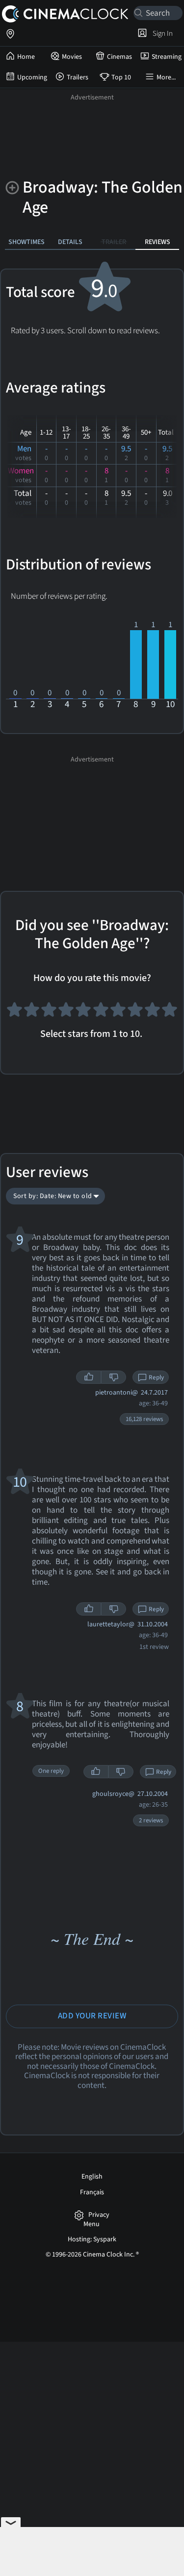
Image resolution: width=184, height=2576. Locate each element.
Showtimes (26, 242)
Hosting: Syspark (92, 2239)
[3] (49, 1013)
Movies (72, 57)
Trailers (78, 77)
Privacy (99, 2215)
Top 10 (121, 77)
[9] (152, 1013)
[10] (170, 1013)
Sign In (161, 33)
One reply (51, 1771)
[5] (83, 1013)
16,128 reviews (144, 1419)
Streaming (167, 57)
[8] (135, 1013)
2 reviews (151, 1820)
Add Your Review (92, 2016)
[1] (14, 1013)
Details (70, 242)
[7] (118, 1013)
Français (92, 2192)
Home (26, 57)
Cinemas (119, 57)
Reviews (158, 242)
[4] (66, 1013)
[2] (32, 1013)
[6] (101, 1013)
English (92, 2177)
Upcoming (32, 77)
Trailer (114, 242)
